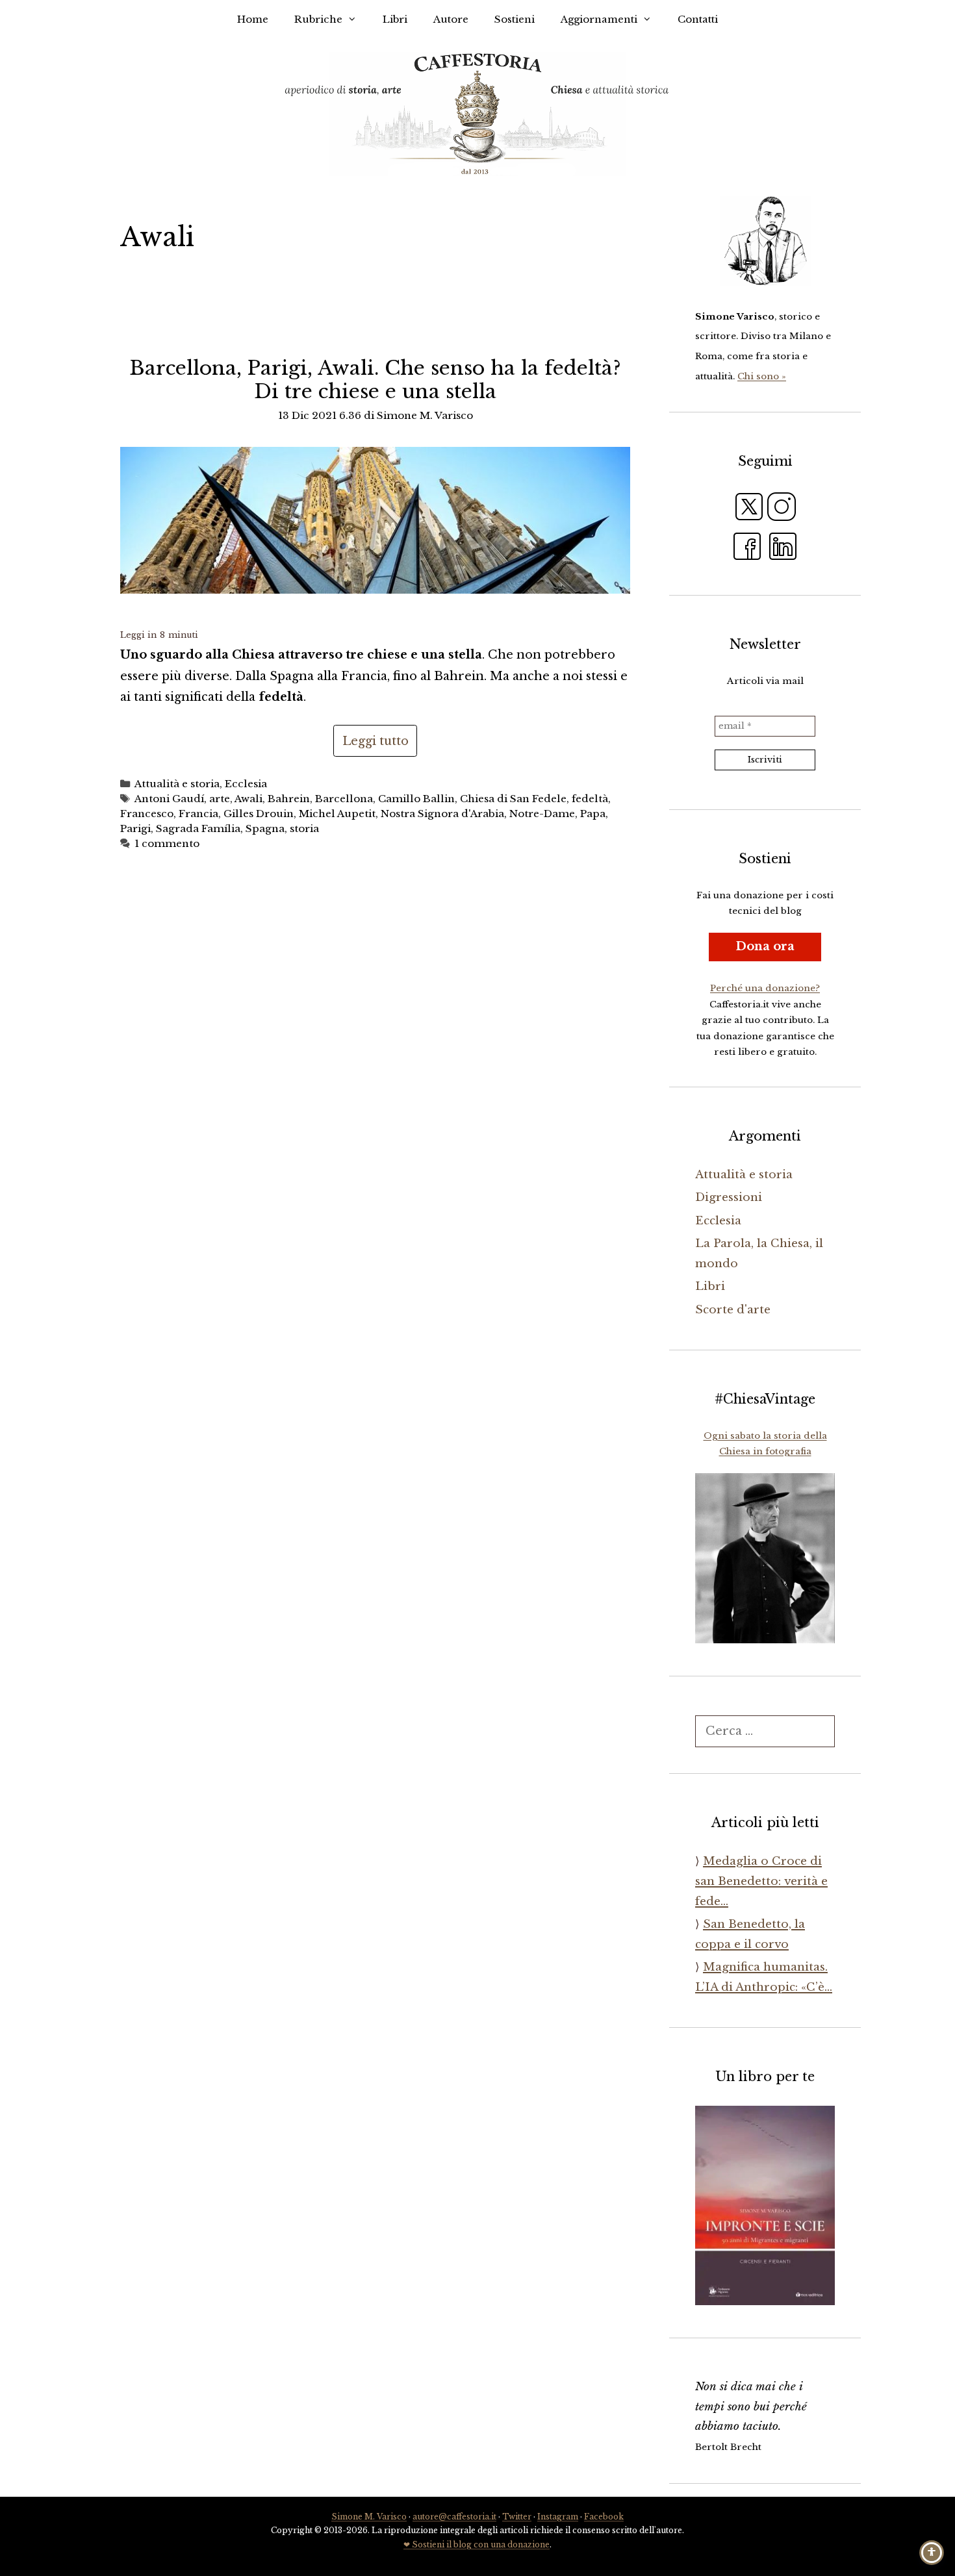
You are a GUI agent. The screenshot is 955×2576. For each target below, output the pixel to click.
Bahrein (289, 799)
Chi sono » (762, 376)
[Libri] (765, 241)
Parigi (135, 828)
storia (304, 828)
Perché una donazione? (765, 988)
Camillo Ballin (416, 799)
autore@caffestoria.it (454, 2517)
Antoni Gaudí (169, 799)
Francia (198, 814)
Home (253, 19)
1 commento (167, 843)
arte (220, 799)
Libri (395, 19)
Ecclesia (246, 784)
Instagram (558, 2517)
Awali (248, 799)
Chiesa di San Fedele (513, 799)
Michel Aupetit (337, 814)
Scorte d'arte (733, 1310)
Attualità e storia (177, 784)
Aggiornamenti (599, 19)
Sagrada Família (198, 828)
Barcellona (344, 799)
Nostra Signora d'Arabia (442, 814)
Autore (451, 19)
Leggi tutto (376, 741)
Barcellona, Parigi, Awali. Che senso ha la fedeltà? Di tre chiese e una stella (375, 380)
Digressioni (729, 1197)
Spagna (265, 828)
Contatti (698, 19)
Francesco (147, 814)
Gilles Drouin (259, 814)
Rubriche (318, 19)
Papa (593, 814)
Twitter (517, 2517)
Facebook (604, 2517)
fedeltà (590, 799)
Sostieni (515, 19)
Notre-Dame (542, 814)
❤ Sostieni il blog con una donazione (477, 2544)
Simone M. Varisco (369, 2517)
